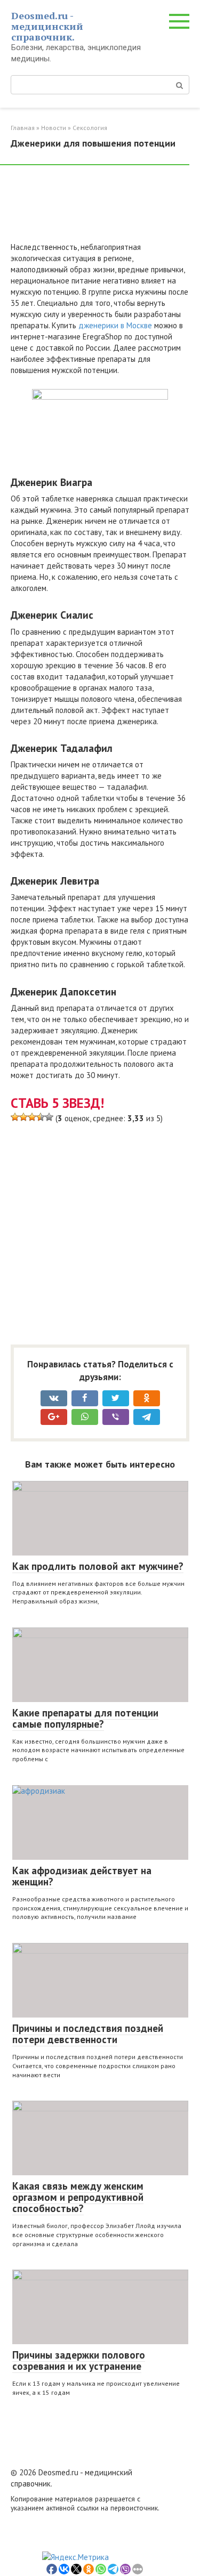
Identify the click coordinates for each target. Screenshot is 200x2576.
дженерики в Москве (115, 325)
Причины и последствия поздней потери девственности (88, 2034)
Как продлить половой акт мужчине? (98, 1566)
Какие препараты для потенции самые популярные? (85, 1718)
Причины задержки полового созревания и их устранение (79, 2360)
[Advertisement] (96, 208)
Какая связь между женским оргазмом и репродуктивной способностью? (78, 2197)
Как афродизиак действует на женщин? (82, 1876)
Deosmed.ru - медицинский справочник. (47, 26)
